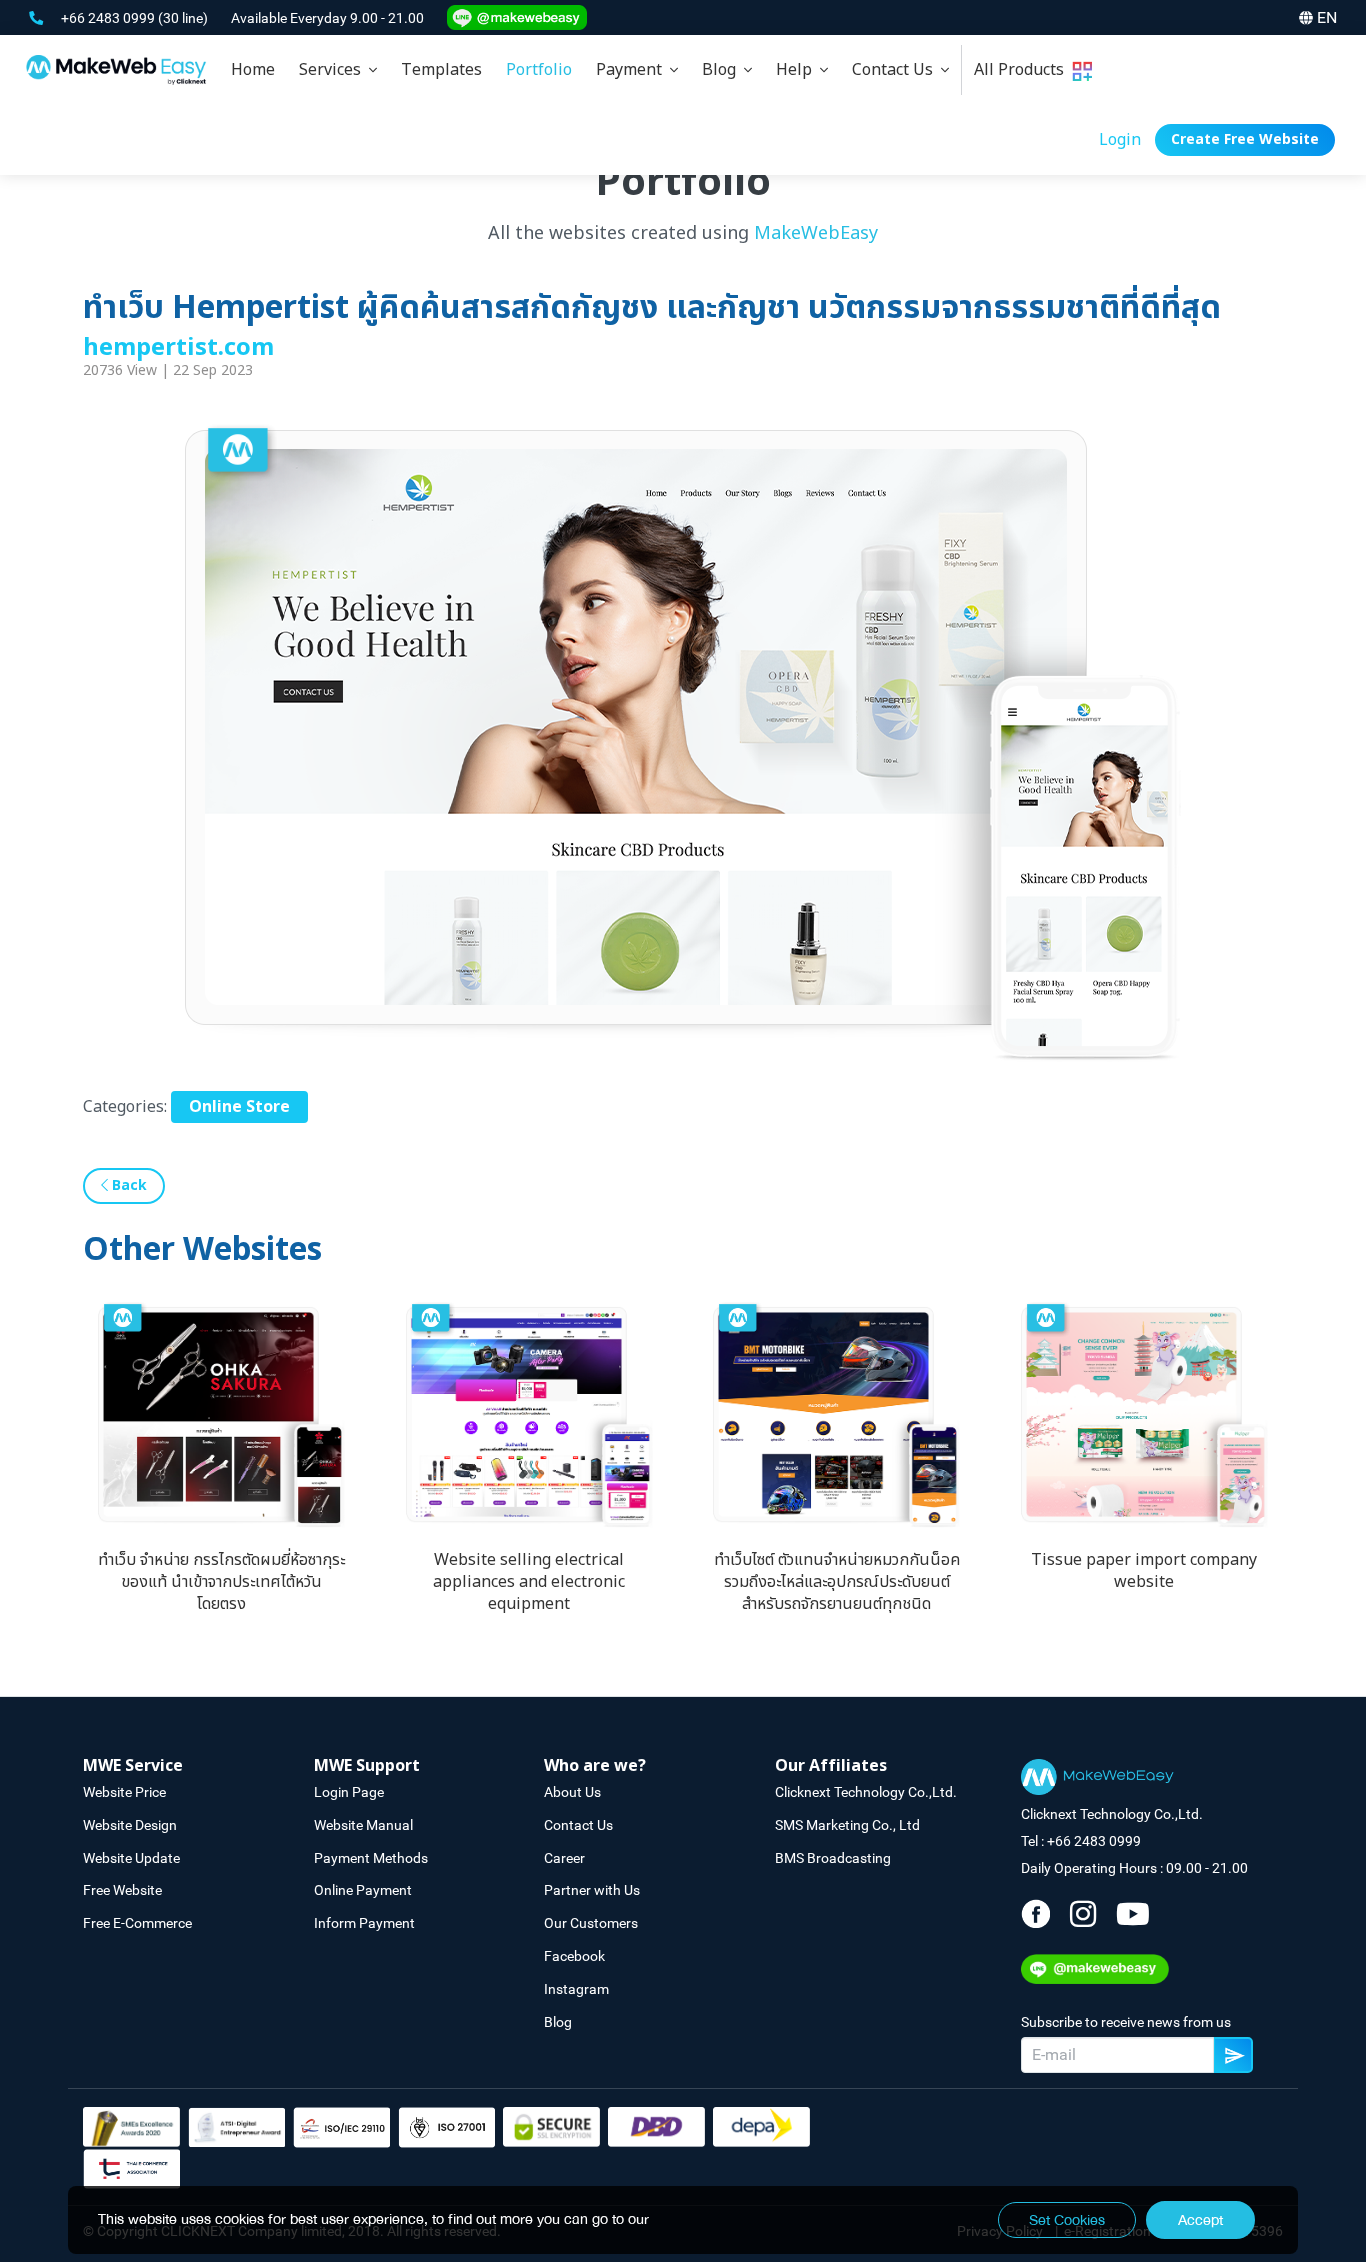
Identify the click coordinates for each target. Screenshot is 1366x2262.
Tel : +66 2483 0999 (1081, 1841)
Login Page (349, 1792)
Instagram (576, 1989)
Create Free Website (1245, 139)
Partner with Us (592, 1890)
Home (253, 70)
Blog (723, 70)
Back (127, 1185)
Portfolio (539, 70)
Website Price (124, 1792)
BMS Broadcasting (833, 1858)
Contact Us (896, 70)
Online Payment (363, 1890)
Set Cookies (1067, 2220)
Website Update (131, 1858)
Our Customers (591, 1923)
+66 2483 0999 (109, 18)
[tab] (338, 70)
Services (334, 70)
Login (1120, 140)
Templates (441, 70)
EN (1327, 17)
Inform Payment (364, 1923)
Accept (1200, 2220)
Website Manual (363, 1825)
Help (798, 70)
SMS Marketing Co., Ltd (847, 1825)
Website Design (130, 1825)
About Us (572, 1792)
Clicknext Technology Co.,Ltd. (866, 1792)
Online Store (239, 1107)
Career (564, 1858)
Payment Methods (371, 1858)
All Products (1023, 70)
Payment (633, 70)
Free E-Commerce (137, 1923)
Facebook (574, 1956)
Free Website (122, 1890)
